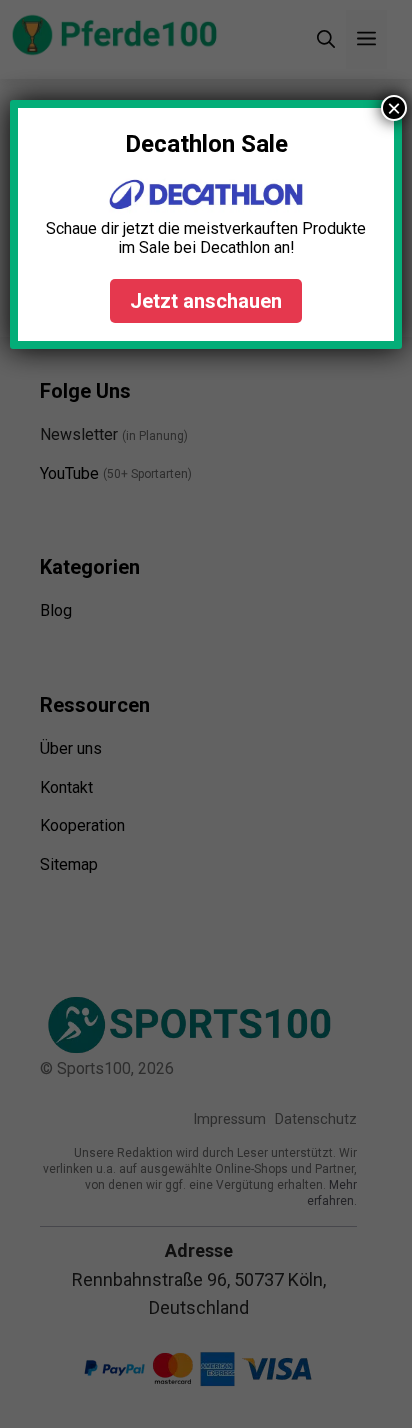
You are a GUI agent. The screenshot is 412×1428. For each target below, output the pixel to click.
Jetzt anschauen (206, 301)
